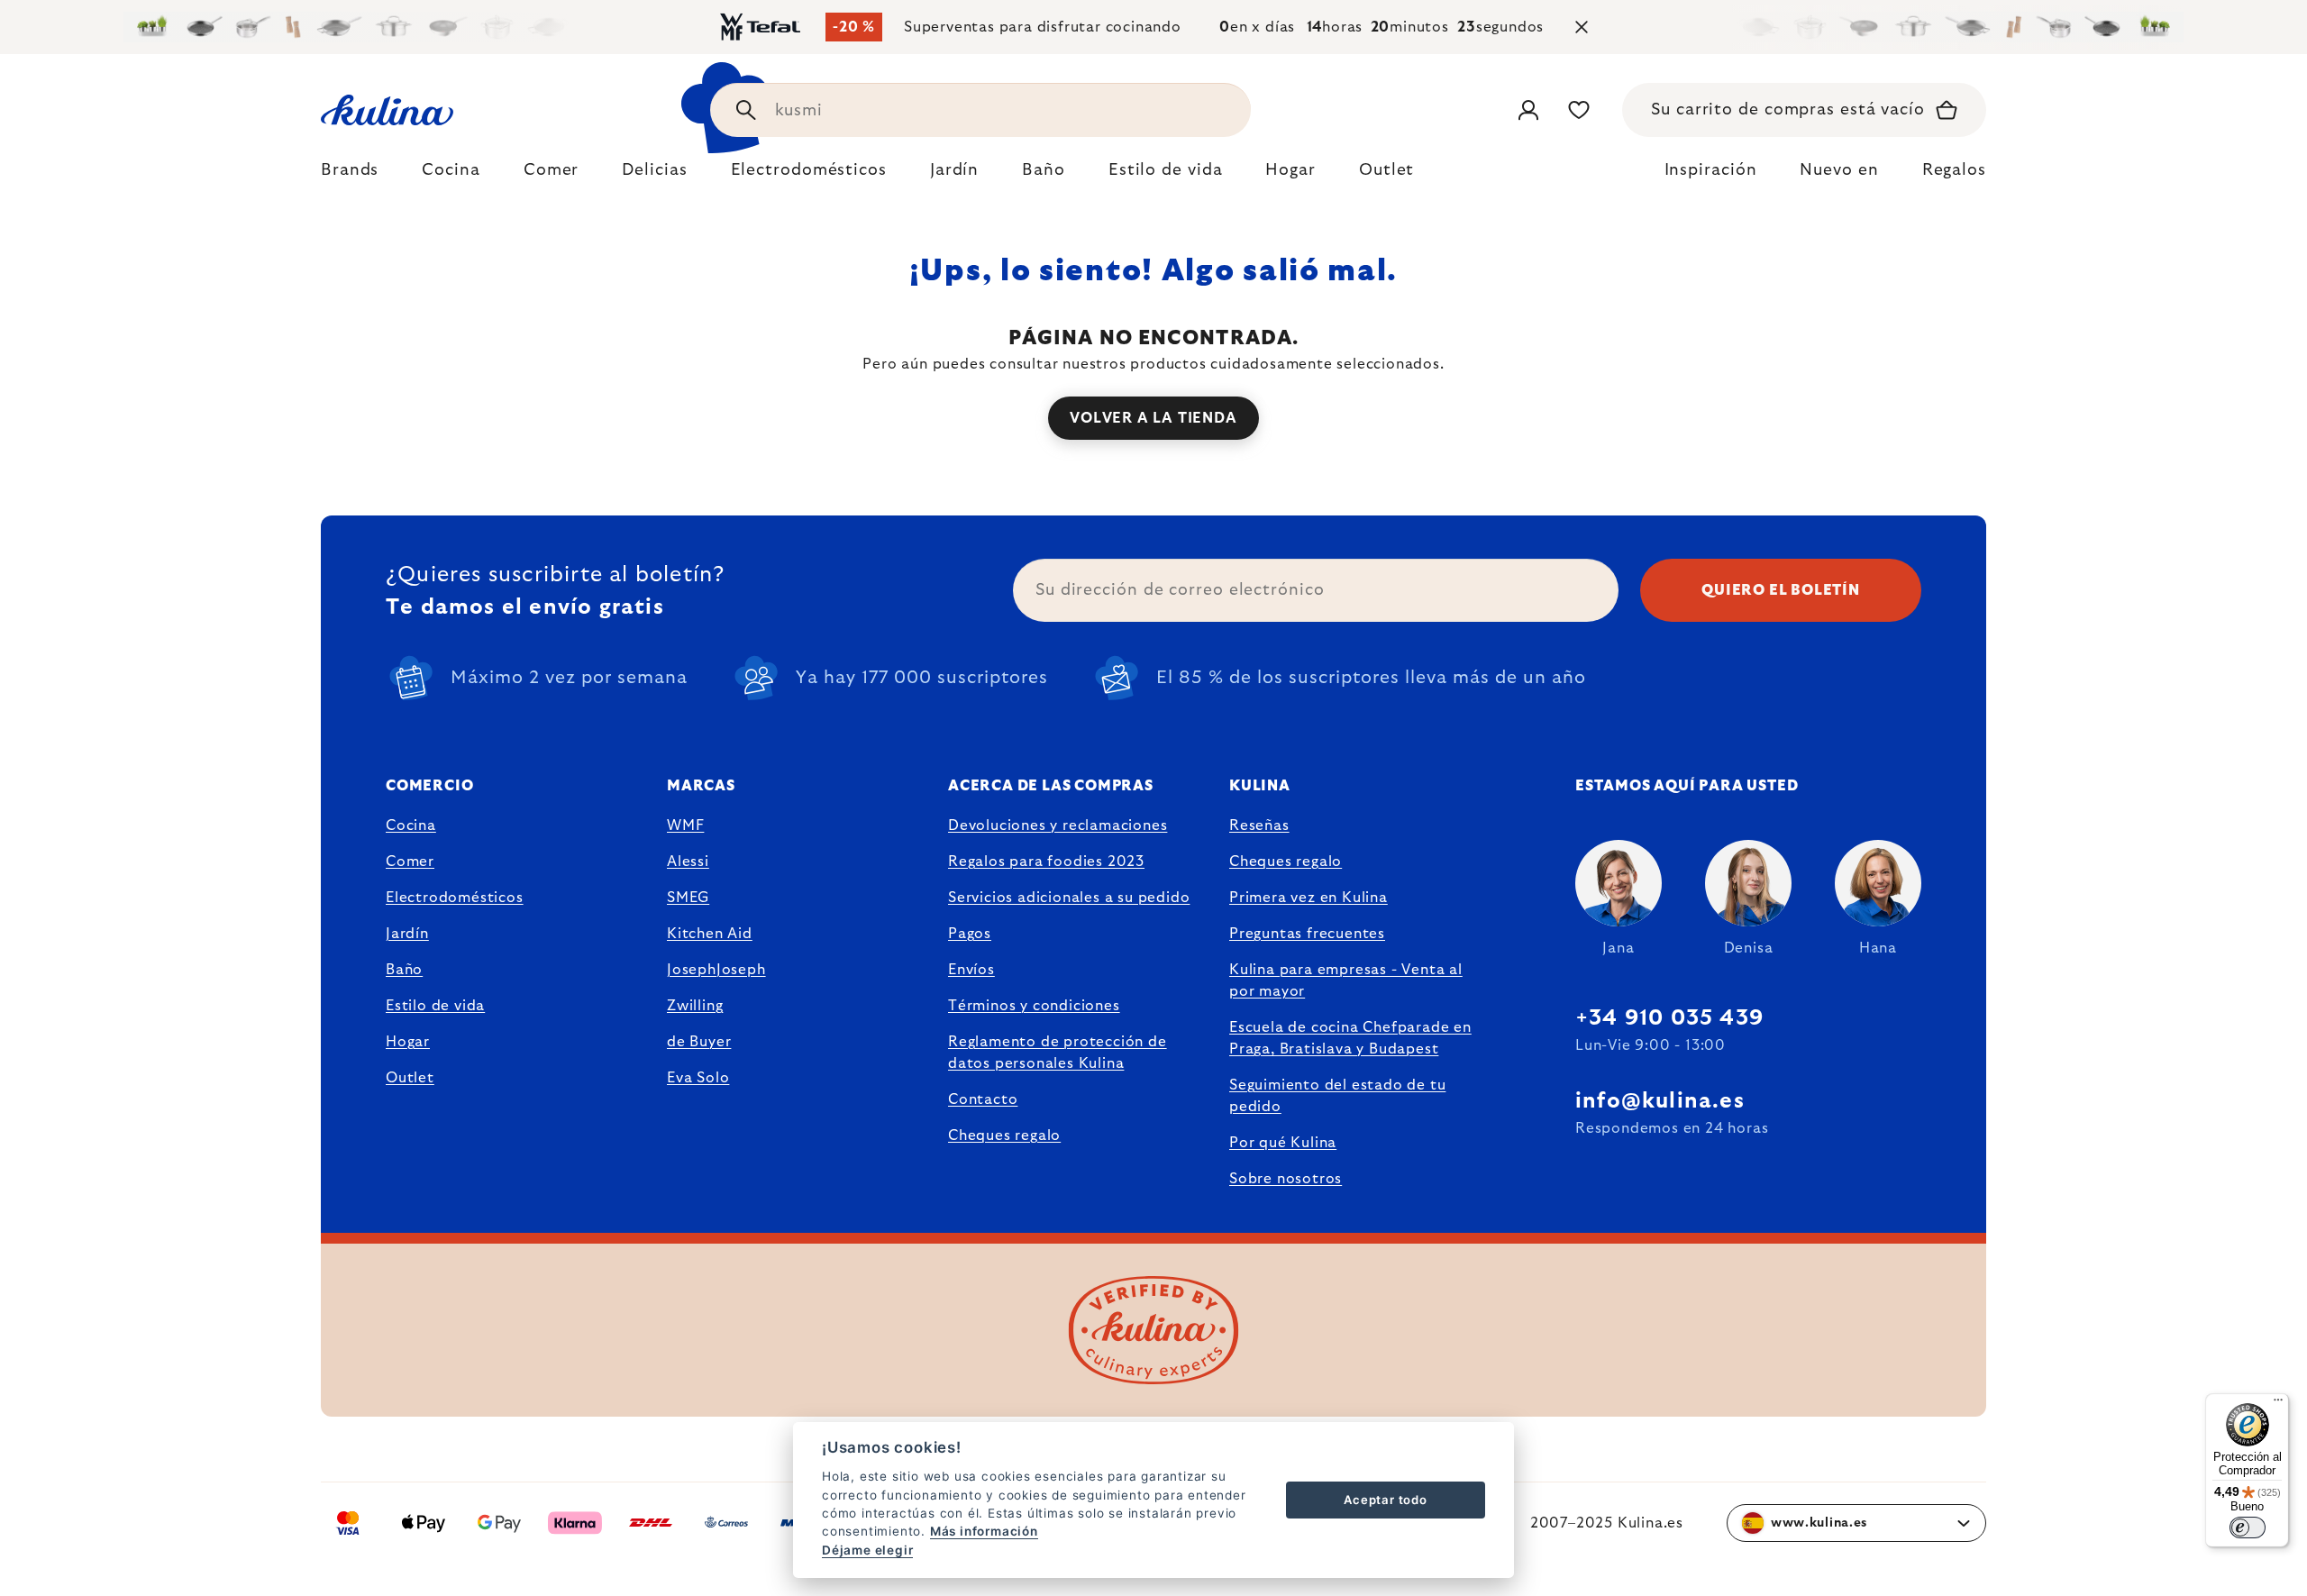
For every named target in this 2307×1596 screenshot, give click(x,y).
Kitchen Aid (710, 934)
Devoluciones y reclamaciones (1058, 825)
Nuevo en (1839, 170)
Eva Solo (698, 1078)
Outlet (410, 1078)
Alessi (688, 862)
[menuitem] (350, 175)
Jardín (407, 934)
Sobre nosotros (1286, 1179)
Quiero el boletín (1781, 590)
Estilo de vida (435, 1006)
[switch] (2248, 1528)
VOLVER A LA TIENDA (1153, 418)
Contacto (983, 1099)
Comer (410, 862)
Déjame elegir (867, 1550)
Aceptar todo (1386, 1500)
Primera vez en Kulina (1309, 898)
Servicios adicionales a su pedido (1069, 898)
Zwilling (695, 1006)
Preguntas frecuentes (1307, 934)
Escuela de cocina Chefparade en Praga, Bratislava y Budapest (1350, 1038)
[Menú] (2278, 1404)
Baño (404, 970)
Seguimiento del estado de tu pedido (1337, 1096)
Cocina (411, 825)
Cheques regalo (1004, 1135)
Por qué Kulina (1283, 1143)
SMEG (688, 898)
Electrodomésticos (455, 898)
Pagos (970, 934)
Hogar (408, 1042)
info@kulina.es (1660, 1101)
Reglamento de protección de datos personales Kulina (1058, 1053)
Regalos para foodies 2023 (1046, 862)
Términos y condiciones (1034, 1006)
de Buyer (699, 1042)
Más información (984, 1531)
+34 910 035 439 (1669, 1018)
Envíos (971, 970)
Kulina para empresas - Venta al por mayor (1346, 980)
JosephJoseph (716, 970)
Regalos (1954, 170)
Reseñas (1259, 825)
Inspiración (1711, 170)
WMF (685, 825)
